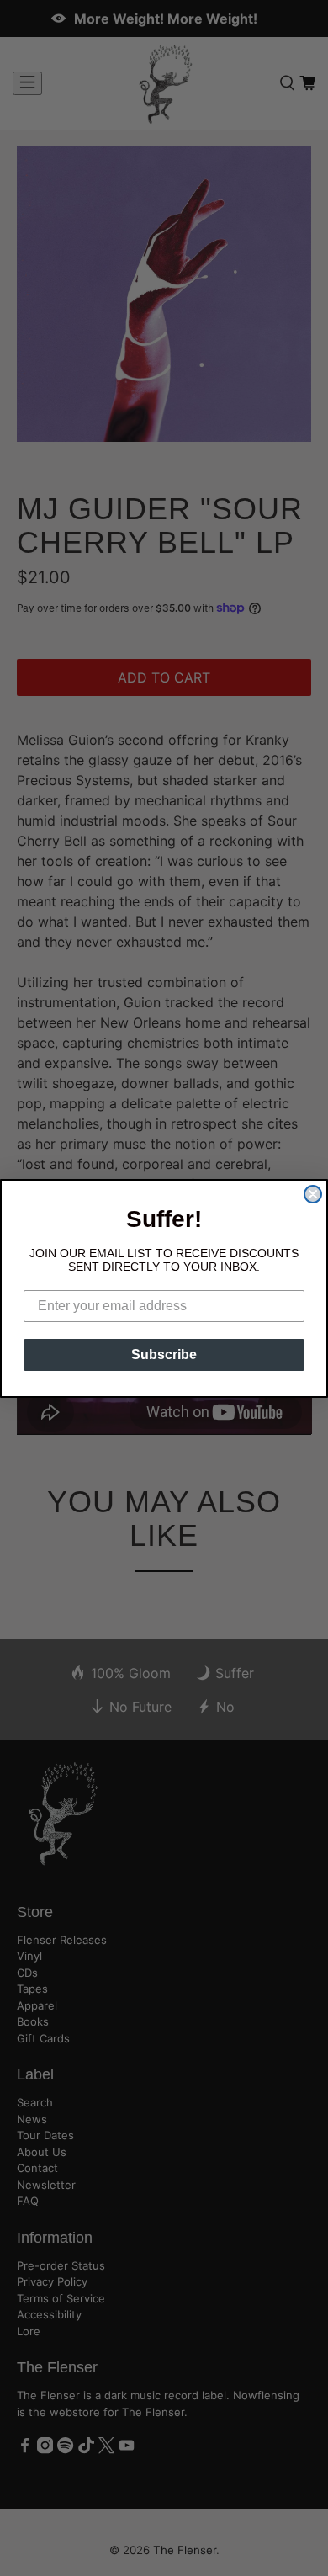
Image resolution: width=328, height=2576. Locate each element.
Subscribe (164, 1354)
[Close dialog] (313, 1194)
